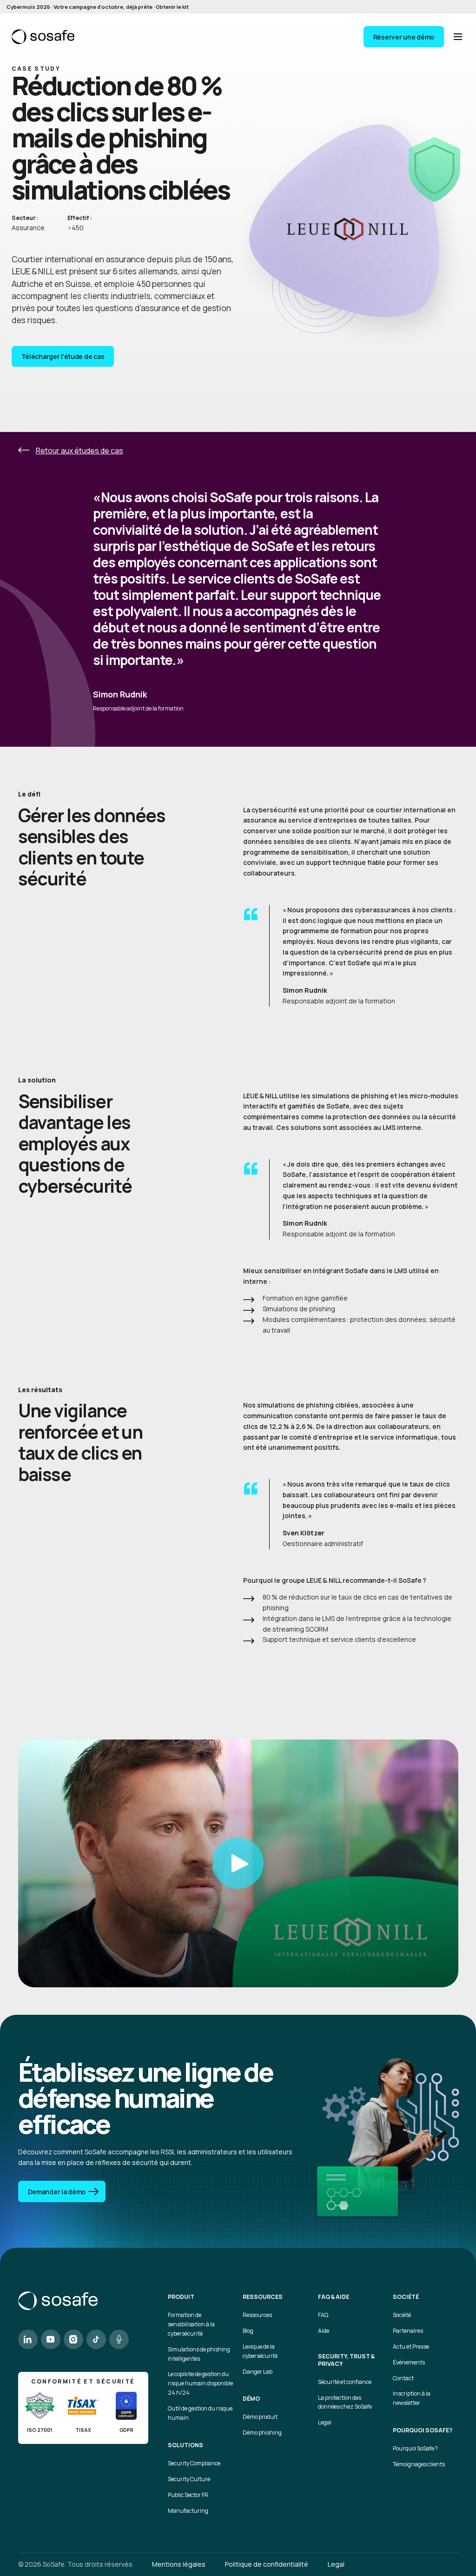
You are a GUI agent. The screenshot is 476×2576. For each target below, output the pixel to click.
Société (402, 2315)
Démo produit (260, 2417)
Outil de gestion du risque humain (200, 2413)
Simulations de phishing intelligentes (199, 2354)
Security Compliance (194, 2463)
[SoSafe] (43, 37)
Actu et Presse (411, 2347)
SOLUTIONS (185, 2445)
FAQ (323, 2315)
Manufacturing (188, 2511)
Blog (248, 2331)
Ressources (257, 2315)
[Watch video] (238, 1863)
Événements (409, 2362)
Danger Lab (258, 2372)
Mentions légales (179, 2564)
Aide (324, 2331)
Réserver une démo (404, 37)
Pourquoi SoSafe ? (415, 2448)
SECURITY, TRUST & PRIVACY (346, 2360)
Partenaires (408, 2331)
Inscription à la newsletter (412, 2398)
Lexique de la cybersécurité (260, 2351)
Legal (325, 2422)
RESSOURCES (263, 2297)
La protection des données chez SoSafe (345, 2402)
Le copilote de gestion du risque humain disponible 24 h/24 (200, 2383)
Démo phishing (262, 2433)
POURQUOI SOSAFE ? (423, 2430)
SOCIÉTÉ (406, 2297)
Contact (403, 2378)
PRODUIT (181, 2297)
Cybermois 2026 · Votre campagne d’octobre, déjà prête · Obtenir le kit (98, 7)
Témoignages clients (419, 2464)
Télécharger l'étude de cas (63, 356)
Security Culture (189, 2479)
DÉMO (251, 2399)
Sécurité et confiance (345, 2382)
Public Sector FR (188, 2495)
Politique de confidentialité (267, 2564)
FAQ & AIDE (334, 2297)
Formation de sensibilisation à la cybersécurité (191, 2324)
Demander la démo (57, 2192)
